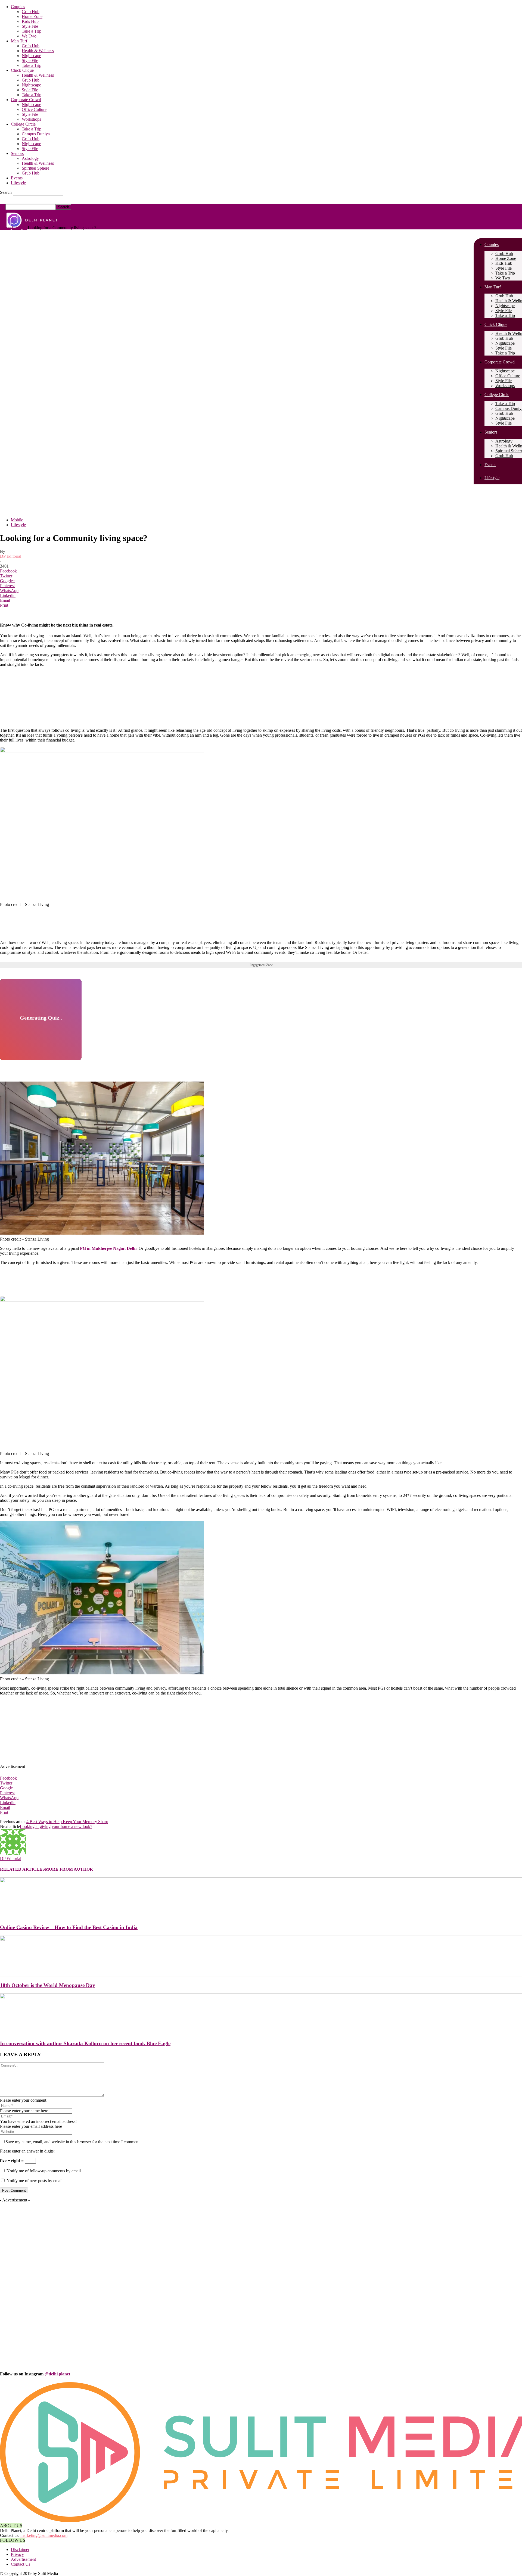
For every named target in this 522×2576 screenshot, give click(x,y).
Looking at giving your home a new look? (56, 1826)
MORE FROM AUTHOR (69, 1869)
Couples (18, 7)
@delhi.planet (57, 2374)
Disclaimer (20, 2549)
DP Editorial (11, 556)
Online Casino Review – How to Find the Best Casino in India (69, 1927)
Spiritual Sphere (35, 168)
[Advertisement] (132, 710)
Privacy (17, 2554)
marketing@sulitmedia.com (44, 2535)
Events (17, 178)
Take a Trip (32, 31)
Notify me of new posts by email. (35, 2181)
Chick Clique (22, 70)
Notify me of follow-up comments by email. (44, 2171)
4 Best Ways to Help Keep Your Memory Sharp (67, 1822)
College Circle (23, 124)
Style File (30, 26)
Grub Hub (31, 12)
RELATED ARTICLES (22, 1869)
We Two (29, 36)
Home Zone (32, 16)
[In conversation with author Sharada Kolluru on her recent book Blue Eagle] (261, 2033)
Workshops (31, 119)
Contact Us (21, 2564)
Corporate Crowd (26, 100)
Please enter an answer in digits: (27, 2151)
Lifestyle (18, 183)
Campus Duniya (36, 134)
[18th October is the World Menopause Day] (261, 1975)
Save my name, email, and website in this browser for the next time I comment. (73, 2142)
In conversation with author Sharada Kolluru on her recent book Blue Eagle (85, 2043)
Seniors (17, 153)
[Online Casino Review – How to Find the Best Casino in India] (261, 1917)
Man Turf (19, 41)
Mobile (17, 520)
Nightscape (31, 56)
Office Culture (34, 109)
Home (5, 228)
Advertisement (23, 2559)
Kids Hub (30, 21)
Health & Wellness (38, 51)
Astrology (30, 158)
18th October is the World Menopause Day (48, 1985)
